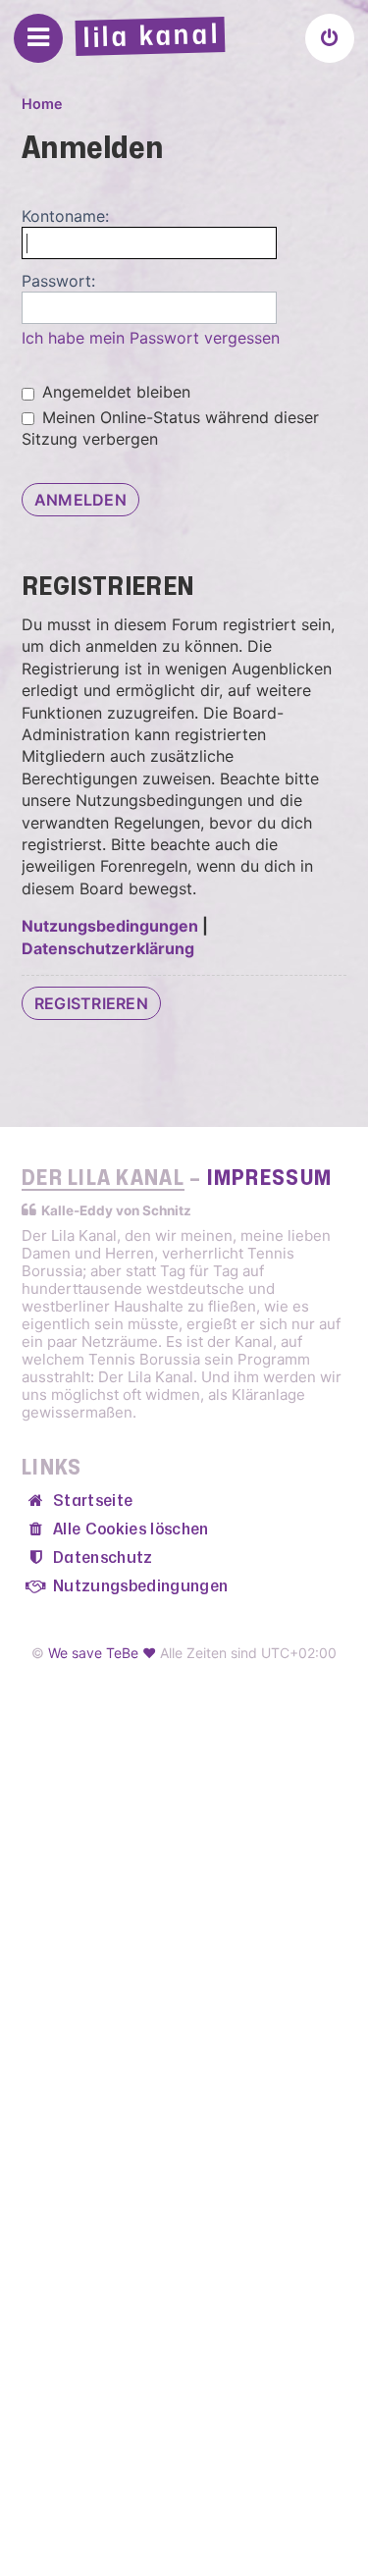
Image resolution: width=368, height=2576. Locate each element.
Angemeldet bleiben (114, 392)
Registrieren (91, 1003)
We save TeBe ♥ (102, 1653)
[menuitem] (330, 38)
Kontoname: (65, 216)
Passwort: (58, 281)
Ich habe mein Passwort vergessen (151, 338)
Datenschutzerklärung (108, 948)
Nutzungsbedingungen (110, 926)
